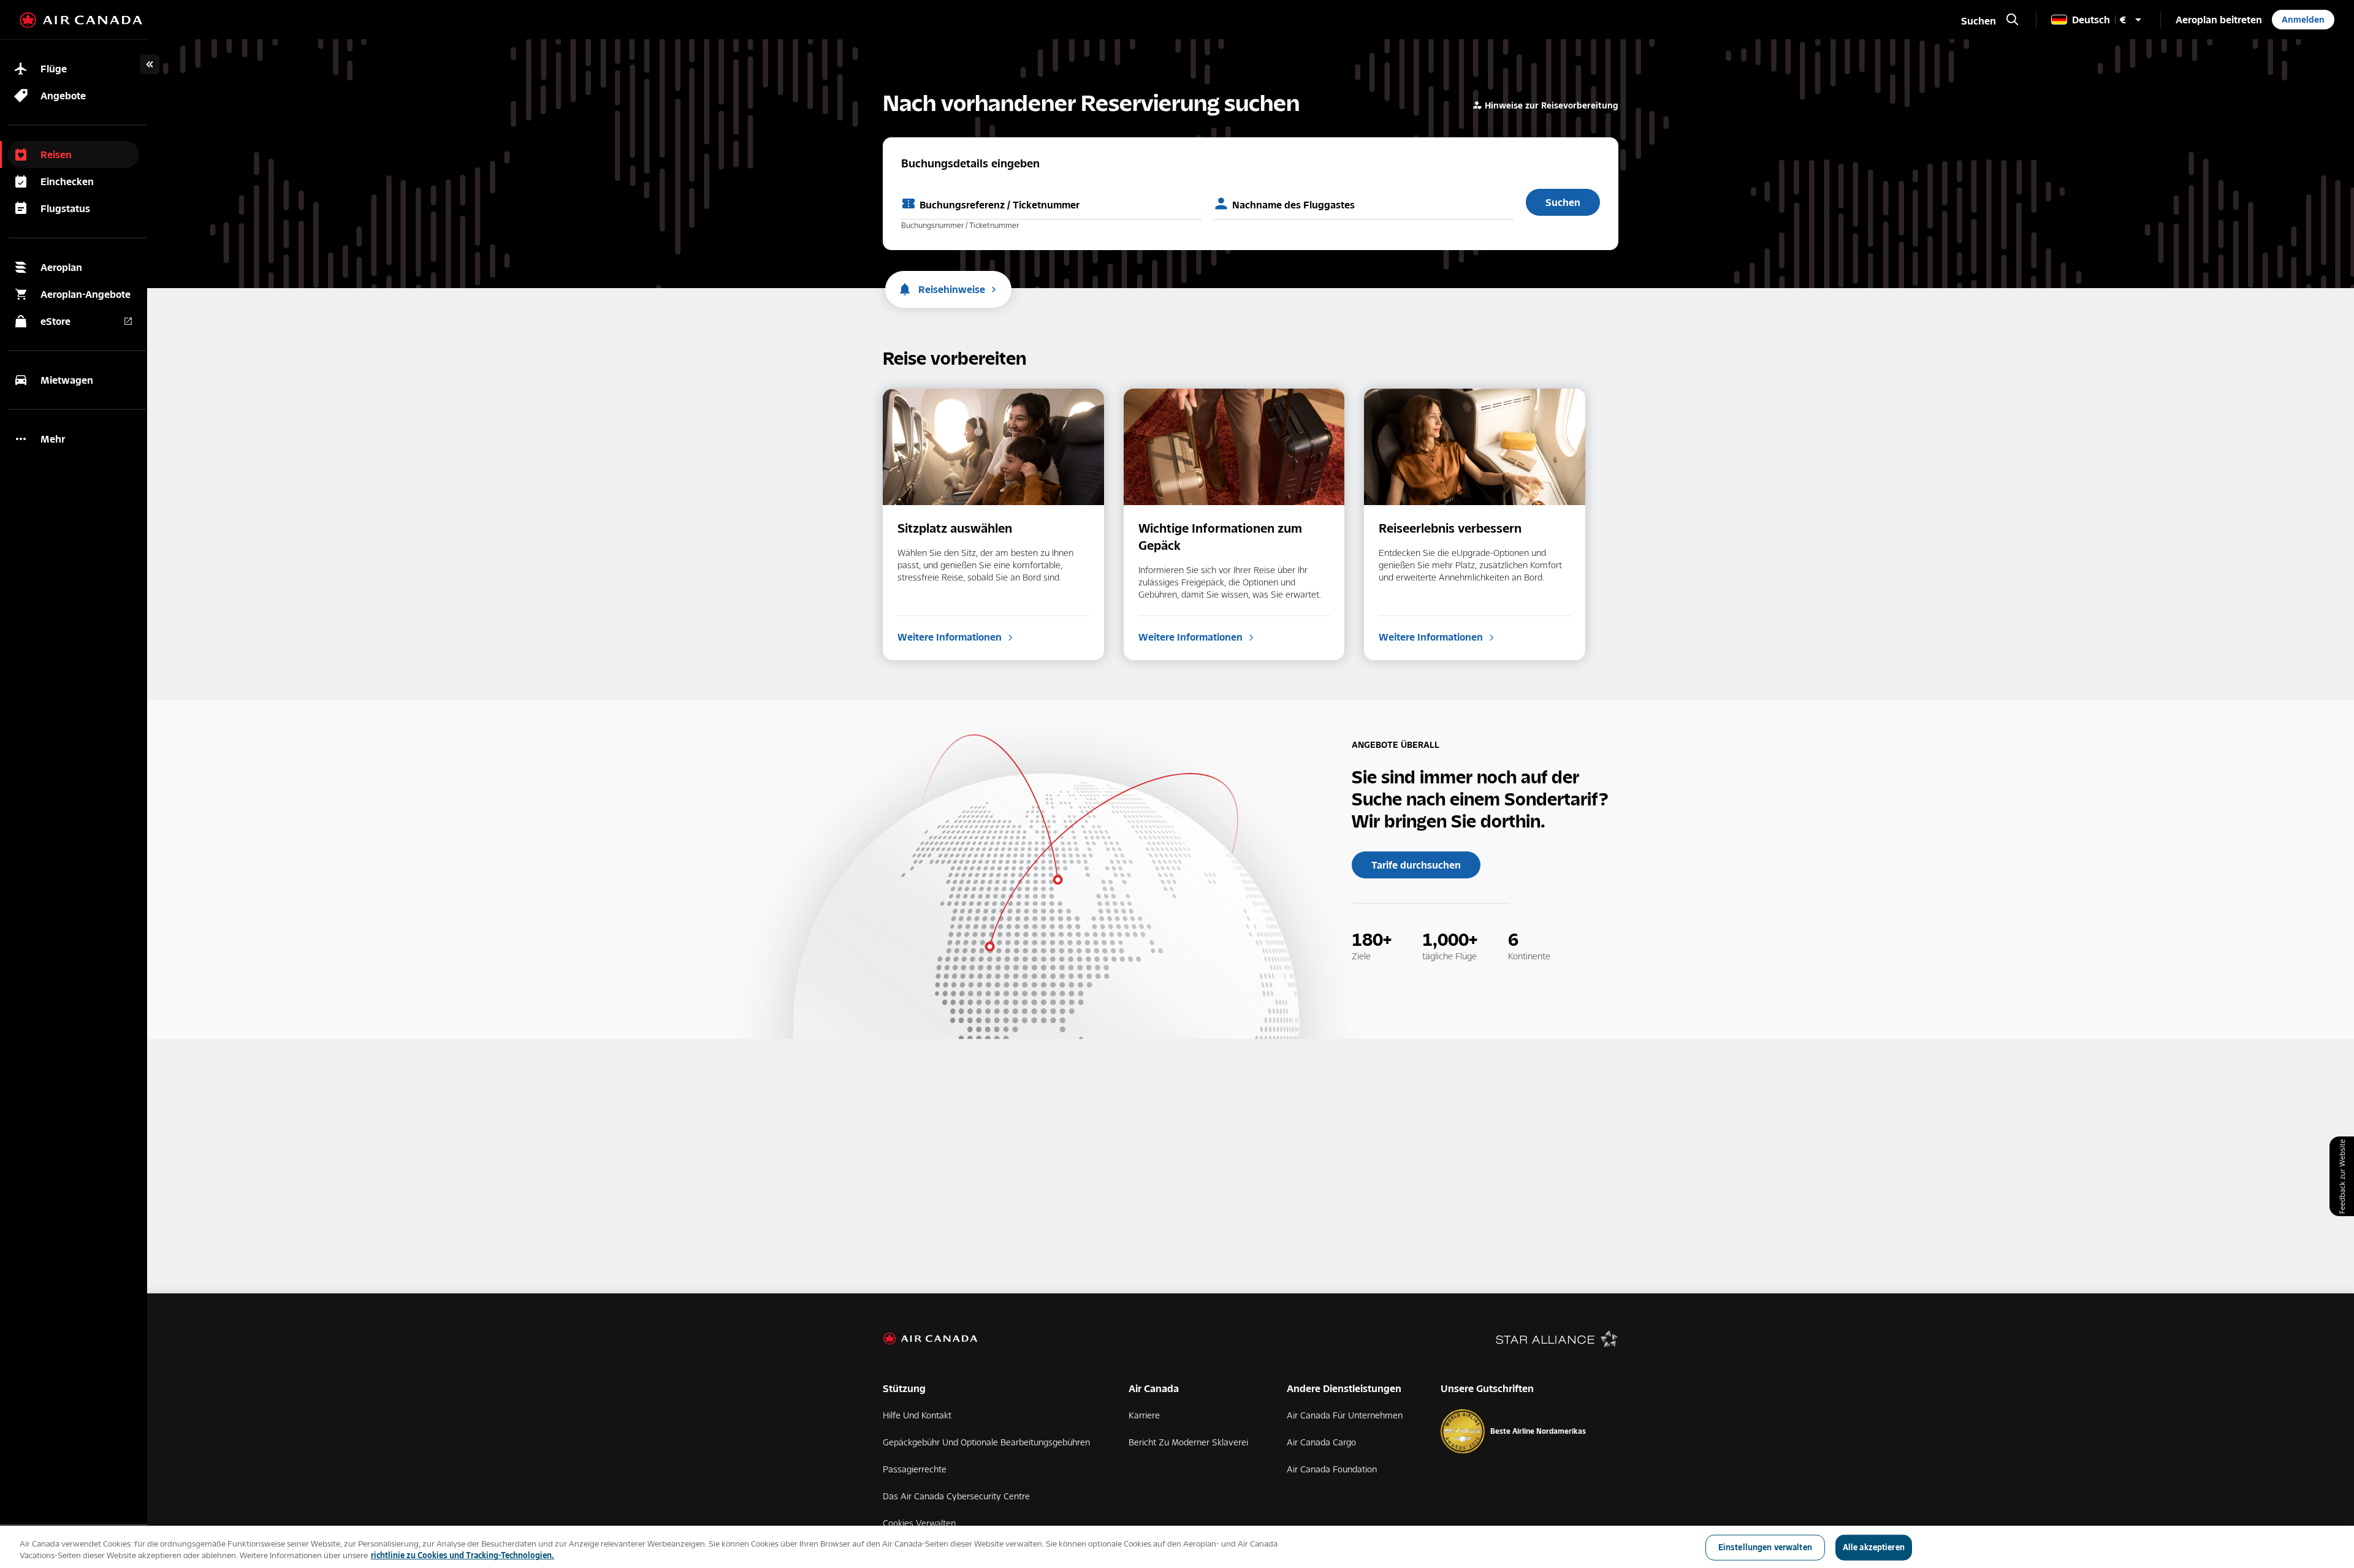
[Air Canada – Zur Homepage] (81, 20)
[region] (1177, 1547)
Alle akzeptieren (1874, 1547)
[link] (2219, 20)
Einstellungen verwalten (1765, 1547)
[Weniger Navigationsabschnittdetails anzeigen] (150, 64)
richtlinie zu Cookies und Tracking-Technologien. (463, 1555)
